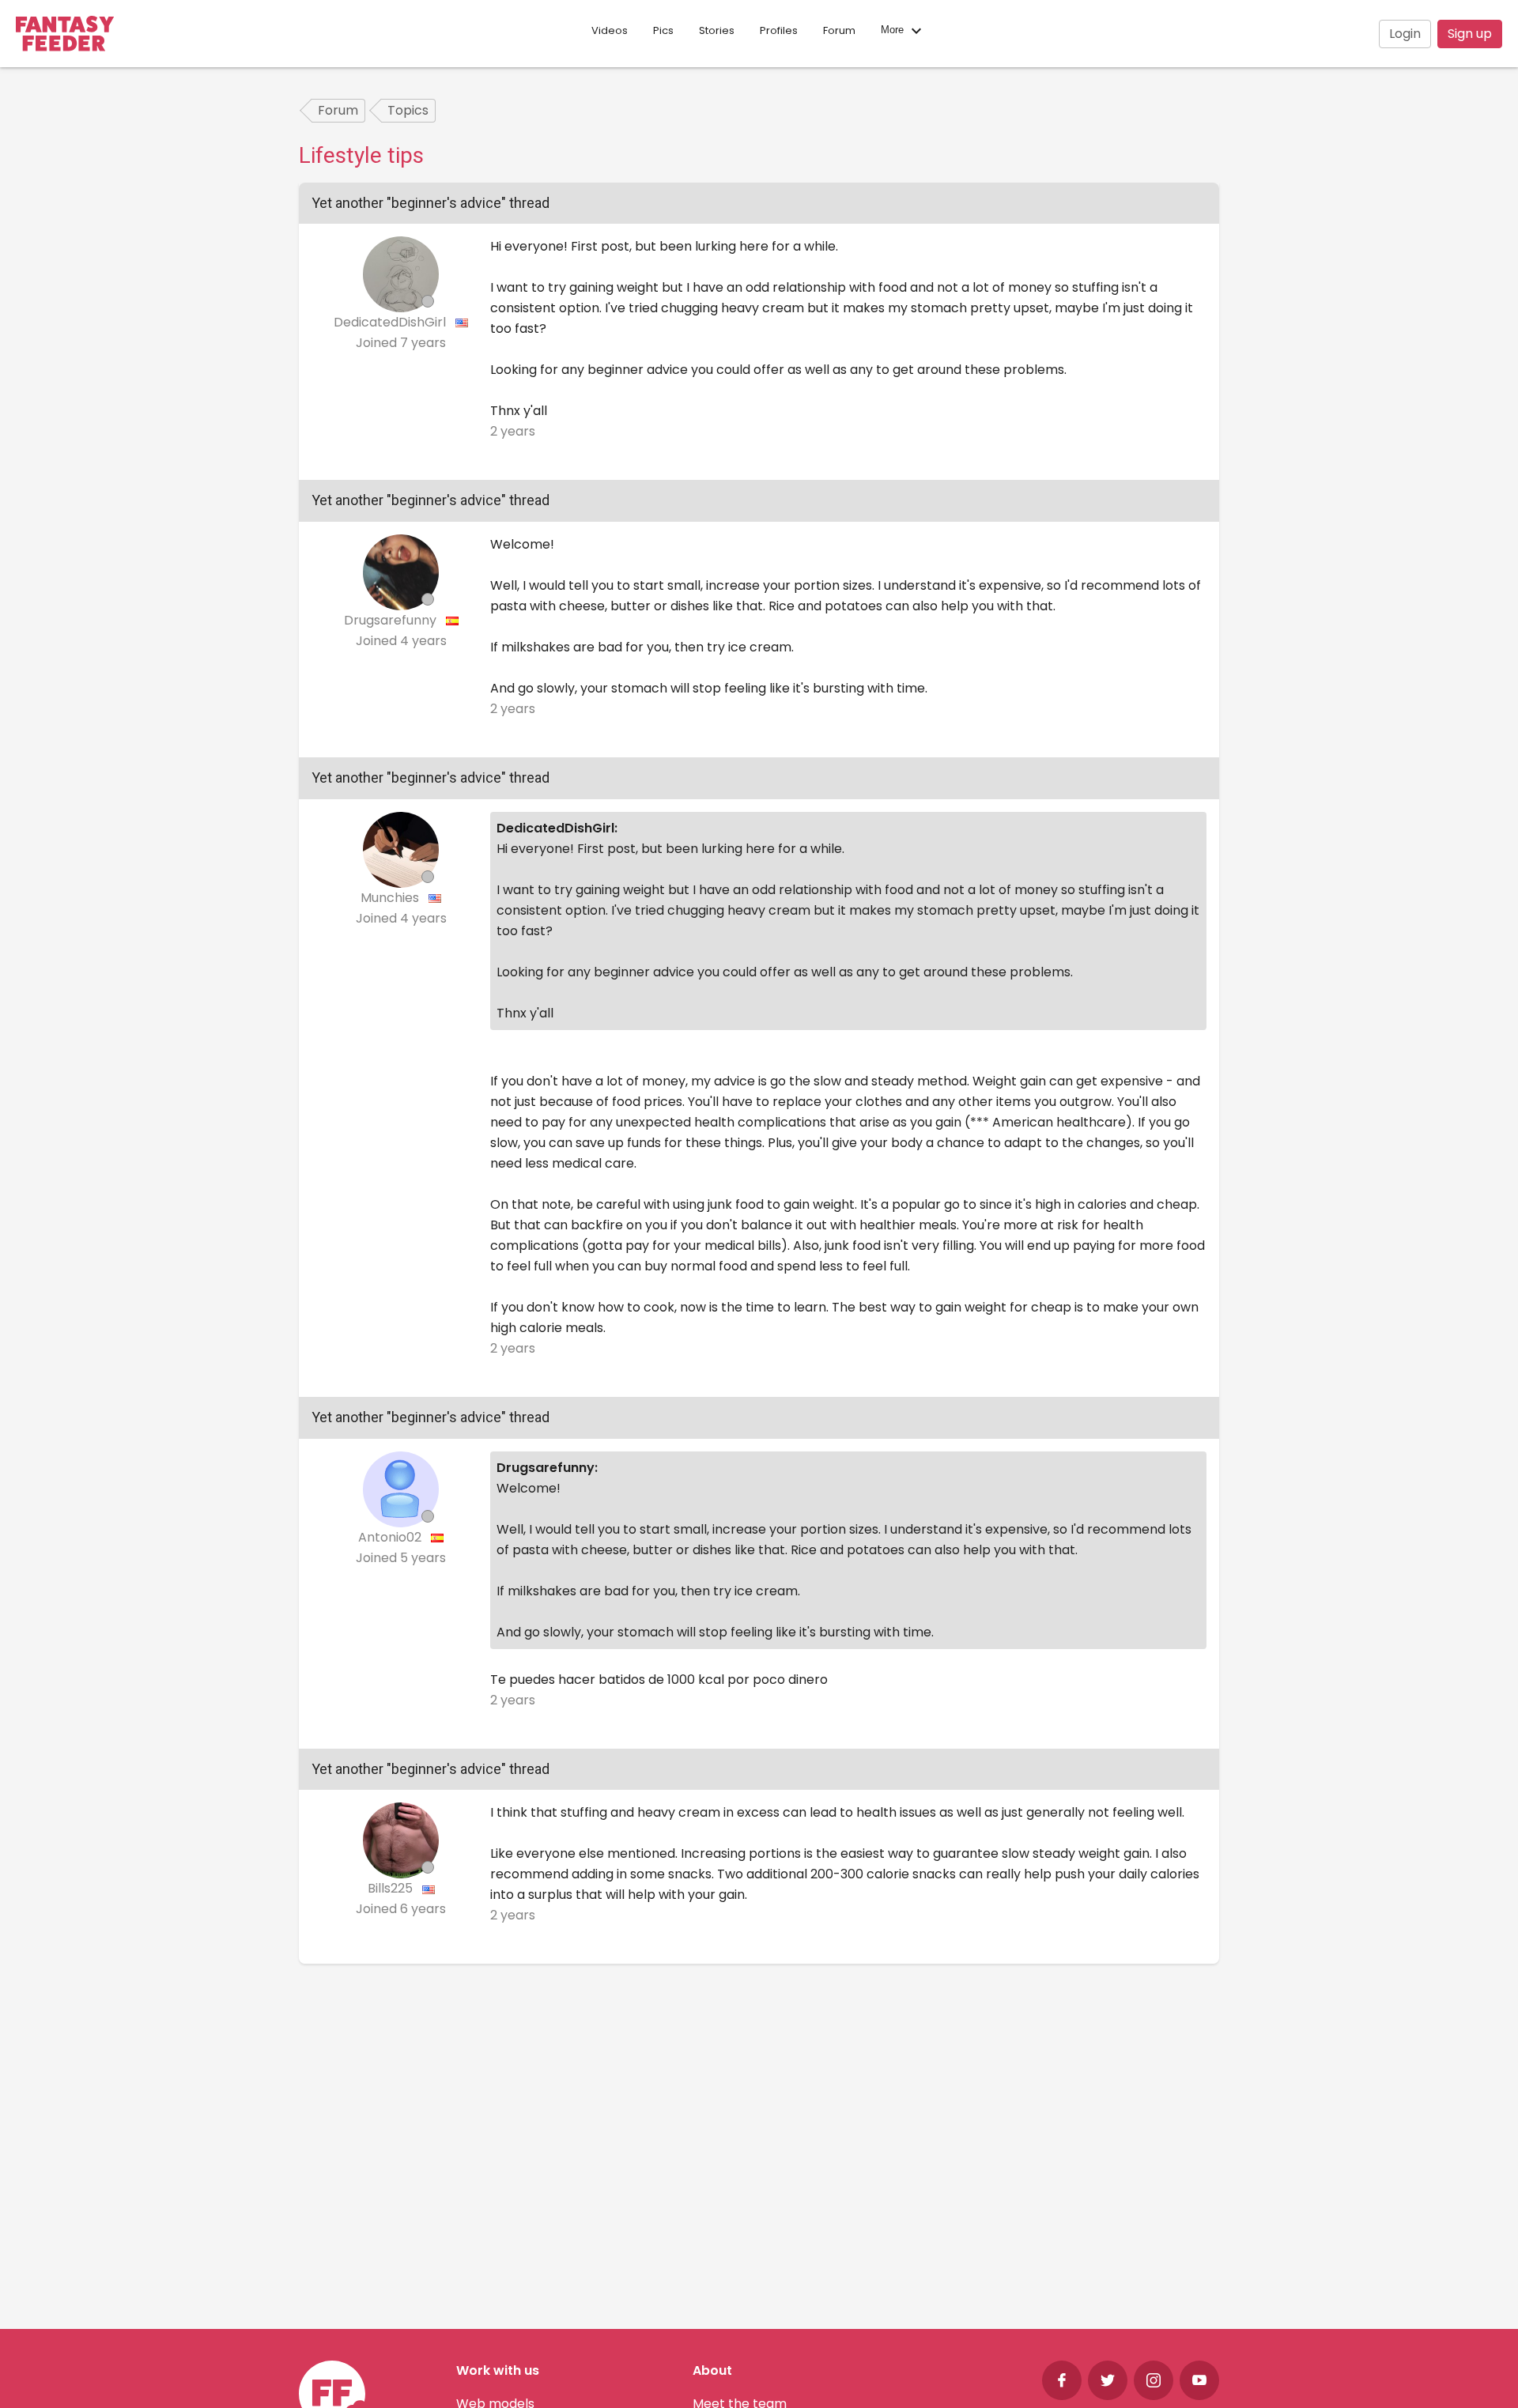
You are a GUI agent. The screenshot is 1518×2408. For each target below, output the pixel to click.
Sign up (1470, 34)
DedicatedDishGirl (391, 322)
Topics (408, 110)
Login (1405, 34)
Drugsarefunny (392, 620)
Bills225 (392, 1888)
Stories (717, 30)
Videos (610, 30)
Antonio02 (391, 1537)
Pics (663, 30)
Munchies (391, 898)
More (894, 30)
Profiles (779, 30)
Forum (839, 30)
